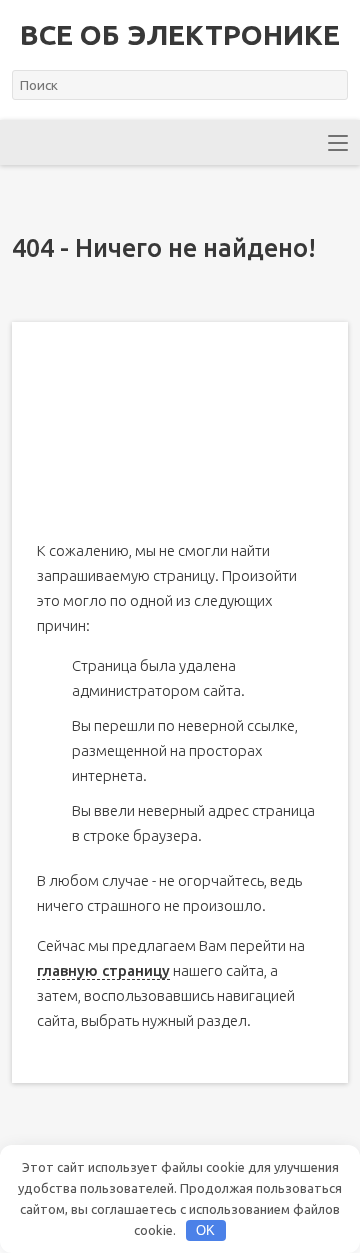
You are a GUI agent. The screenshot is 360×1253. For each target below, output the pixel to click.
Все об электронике (180, 35)
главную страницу (103, 970)
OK (205, 1230)
